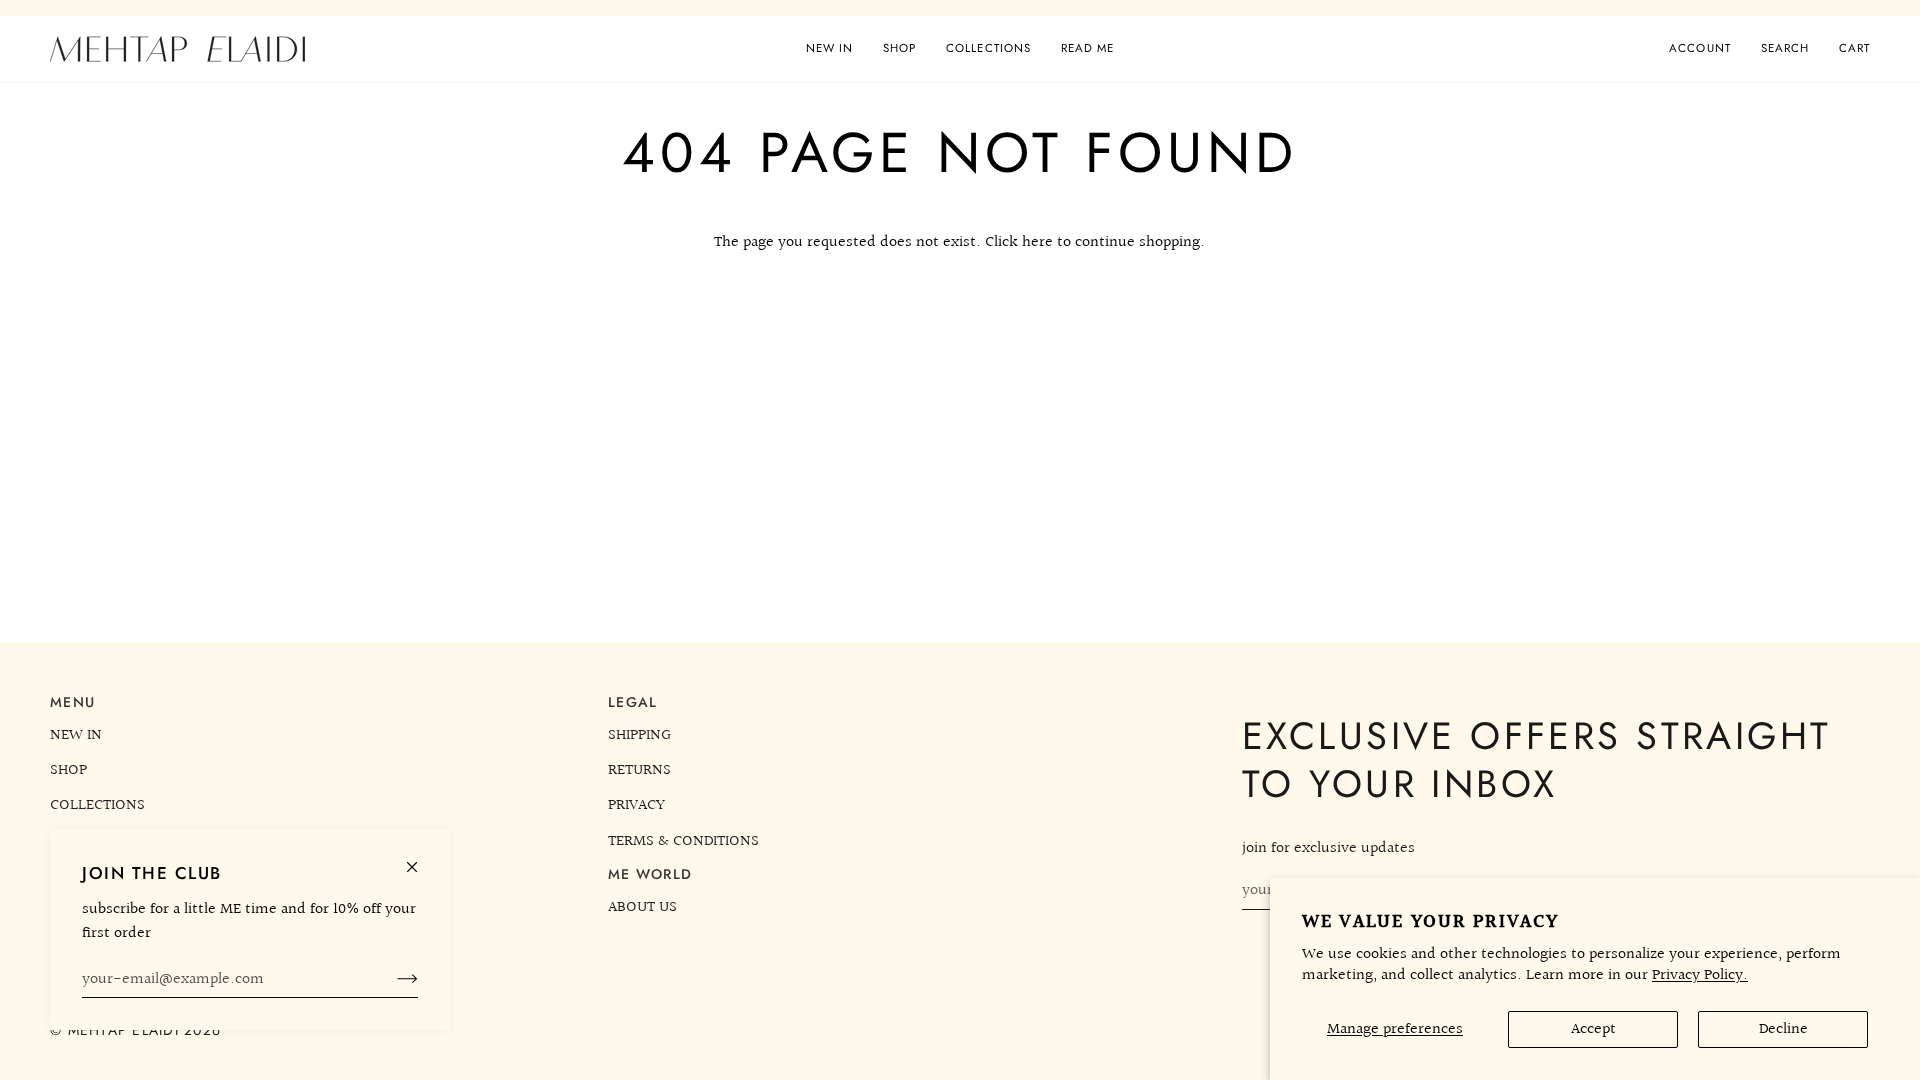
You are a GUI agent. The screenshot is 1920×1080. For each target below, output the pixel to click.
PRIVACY (636, 805)
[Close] (420, 858)
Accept (1593, 1029)
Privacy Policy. (1700, 975)
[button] (899, 49)
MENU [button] (72, 702)
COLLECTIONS (97, 805)
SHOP (68, 770)
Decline (1783, 1029)
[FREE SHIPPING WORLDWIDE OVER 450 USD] (960, 8)
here (1037, 242)
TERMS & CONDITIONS (683, 841)
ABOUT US (642, 907)
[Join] (391, 979)
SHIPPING (639, 735)
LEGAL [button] (632, 702)
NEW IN (76, 735)
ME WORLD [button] (650, 874)
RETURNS (639, 770)
